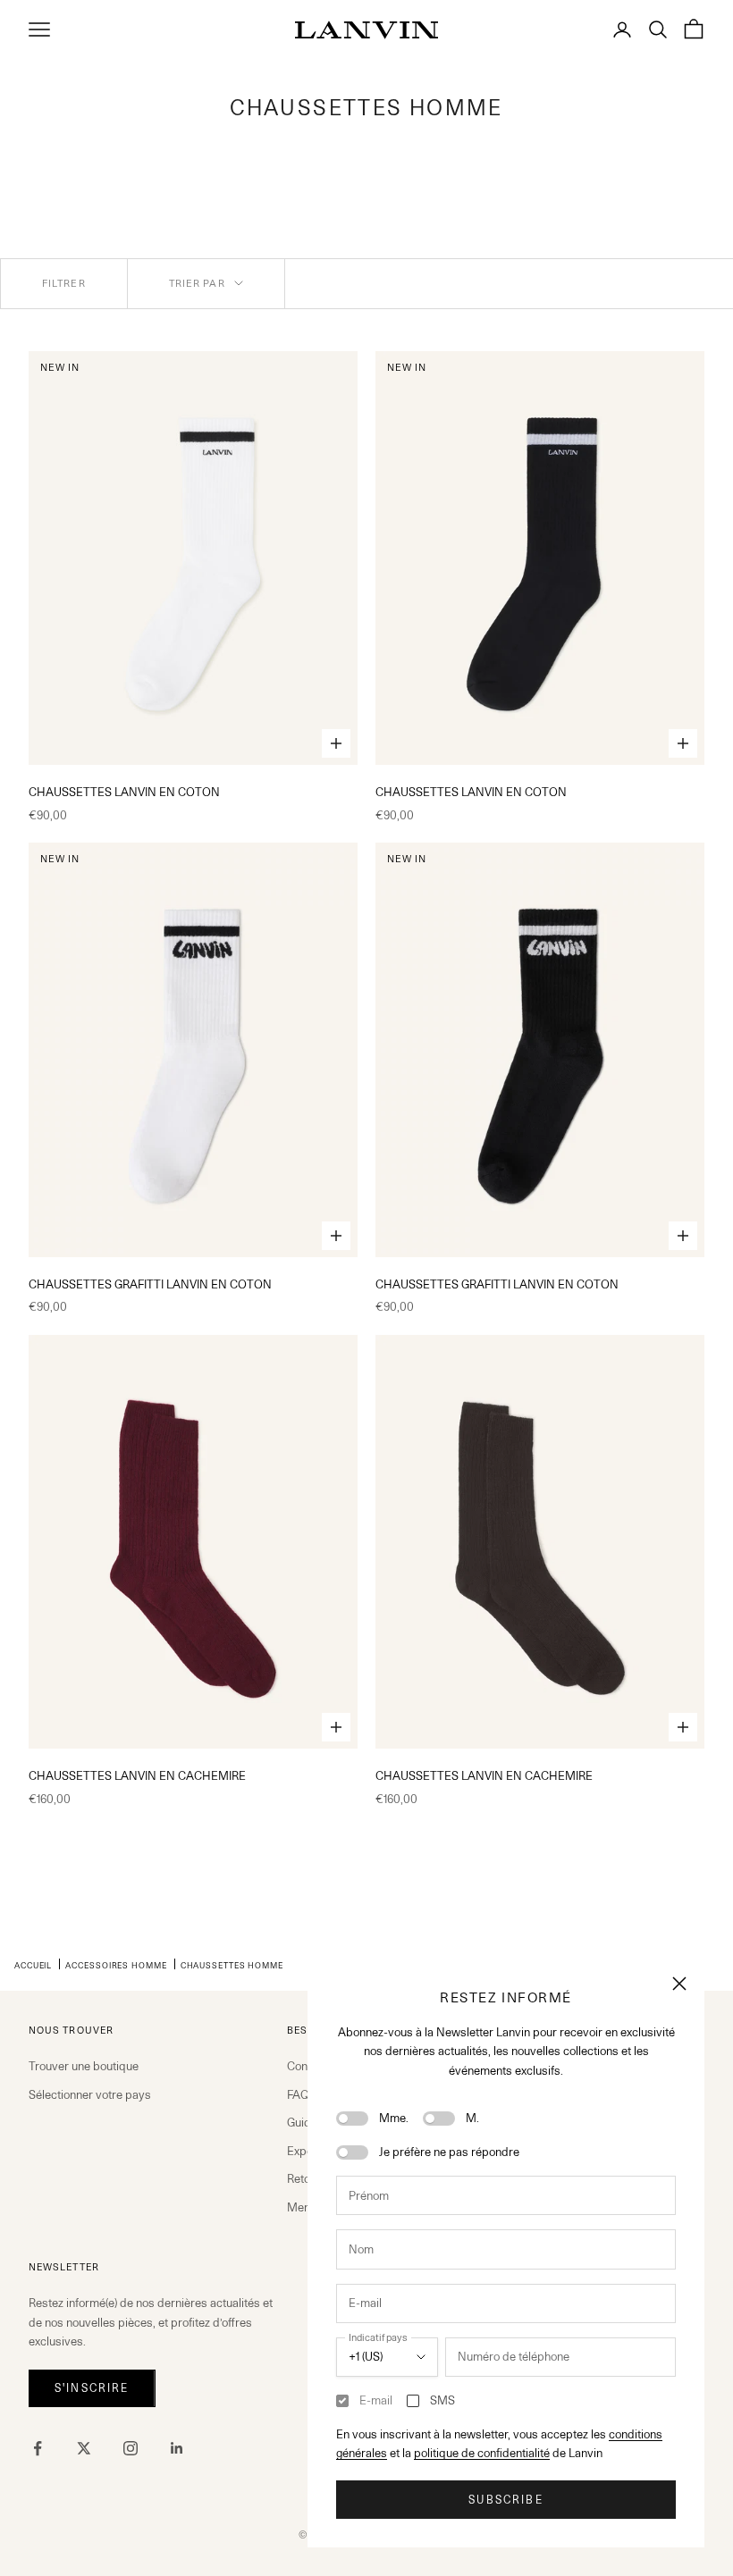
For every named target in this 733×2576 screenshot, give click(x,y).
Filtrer (64, 283)
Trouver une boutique (84, 2066)
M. (472, 2118)
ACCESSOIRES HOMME (116, 1965)
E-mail (376, 2400)
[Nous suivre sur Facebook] (38, 2448)
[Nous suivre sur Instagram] (131, 2448)
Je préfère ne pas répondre (449, 2152)
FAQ (298, 2094)
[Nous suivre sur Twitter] (84, 2448)
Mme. (394, 2118)
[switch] (352, 2119)
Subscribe (506, 2500)
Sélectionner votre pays (90, 2094)
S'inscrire (92, 2388)
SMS (442, 2400)
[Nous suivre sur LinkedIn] (177, 2448)
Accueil (33, 1965)
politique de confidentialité (482, 2453)
